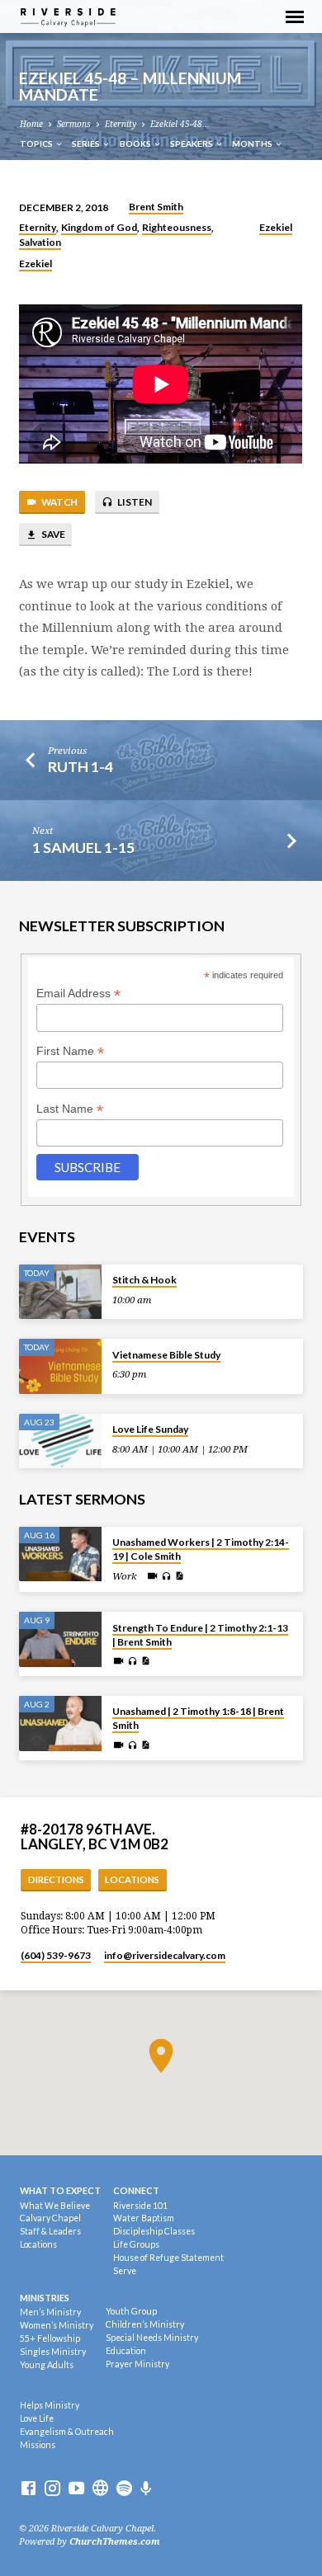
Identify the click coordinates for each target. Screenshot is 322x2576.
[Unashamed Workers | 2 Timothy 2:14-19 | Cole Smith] (60, 1554)
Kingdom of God (99, 227)
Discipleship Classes (154, 2231)
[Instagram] (52, 2489)
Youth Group (131, 2311)
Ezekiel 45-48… (180, 124)
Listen (134, 502)
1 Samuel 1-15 (83, 847)
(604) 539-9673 (56, 1955)
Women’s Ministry (57, 2325)
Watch (59, 502)
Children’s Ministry (145, 2324)
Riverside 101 (140, 2206)
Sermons (74, 124)
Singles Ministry (53, 2352)
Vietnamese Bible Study (166, 1355)
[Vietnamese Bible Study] (60, 1366)
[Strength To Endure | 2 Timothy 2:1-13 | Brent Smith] (60, 1639)
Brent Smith (156, 207)
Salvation (40, 242)
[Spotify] (124, 2489)
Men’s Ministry (50, 2312)
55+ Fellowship (50, 2338)
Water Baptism (144, 2218)
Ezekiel (276, 227)
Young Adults (47, 2365)
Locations (132, 1879)
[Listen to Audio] (166, 1577)
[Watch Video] (152, 1576)
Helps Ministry (50, 2405)
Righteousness (177, 227)
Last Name (70, 1109)
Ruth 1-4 (80, 766)
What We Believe (55, 2206)
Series (87, 144)
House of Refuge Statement (168, 2258)
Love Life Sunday (150, 1429)
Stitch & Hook (144, 1280)
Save (52, 534)
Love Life (37, 2418)
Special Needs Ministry (152, 2338)
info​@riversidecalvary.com (165, 1955)
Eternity (121, 124)
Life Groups (136, 2244)
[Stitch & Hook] (60, 1292)
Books (136, 144)
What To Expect (60, 2190)
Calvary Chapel (50, 2218)
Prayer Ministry (137, 2364)
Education (126, 2351)
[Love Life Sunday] (60, 1441)
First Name (70, 1051)
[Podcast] (146, 2489)
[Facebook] (28, 2489)
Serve (125, 2271)
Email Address (78, 994)
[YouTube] (76, 2489)
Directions (56, 1879)
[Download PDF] (179, 1576)
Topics (37, 144)
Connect (136, 2190)
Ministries (45, 2298)
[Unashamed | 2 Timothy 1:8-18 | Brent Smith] (60, 1724)
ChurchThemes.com (115, 2542)
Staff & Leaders (50, 2231)
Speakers (192, 144)
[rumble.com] (100, 2489)
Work (125, 1576)
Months (253, 144)
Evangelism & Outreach (67, 2432)
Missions (38, 2445)
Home (31, 124)
